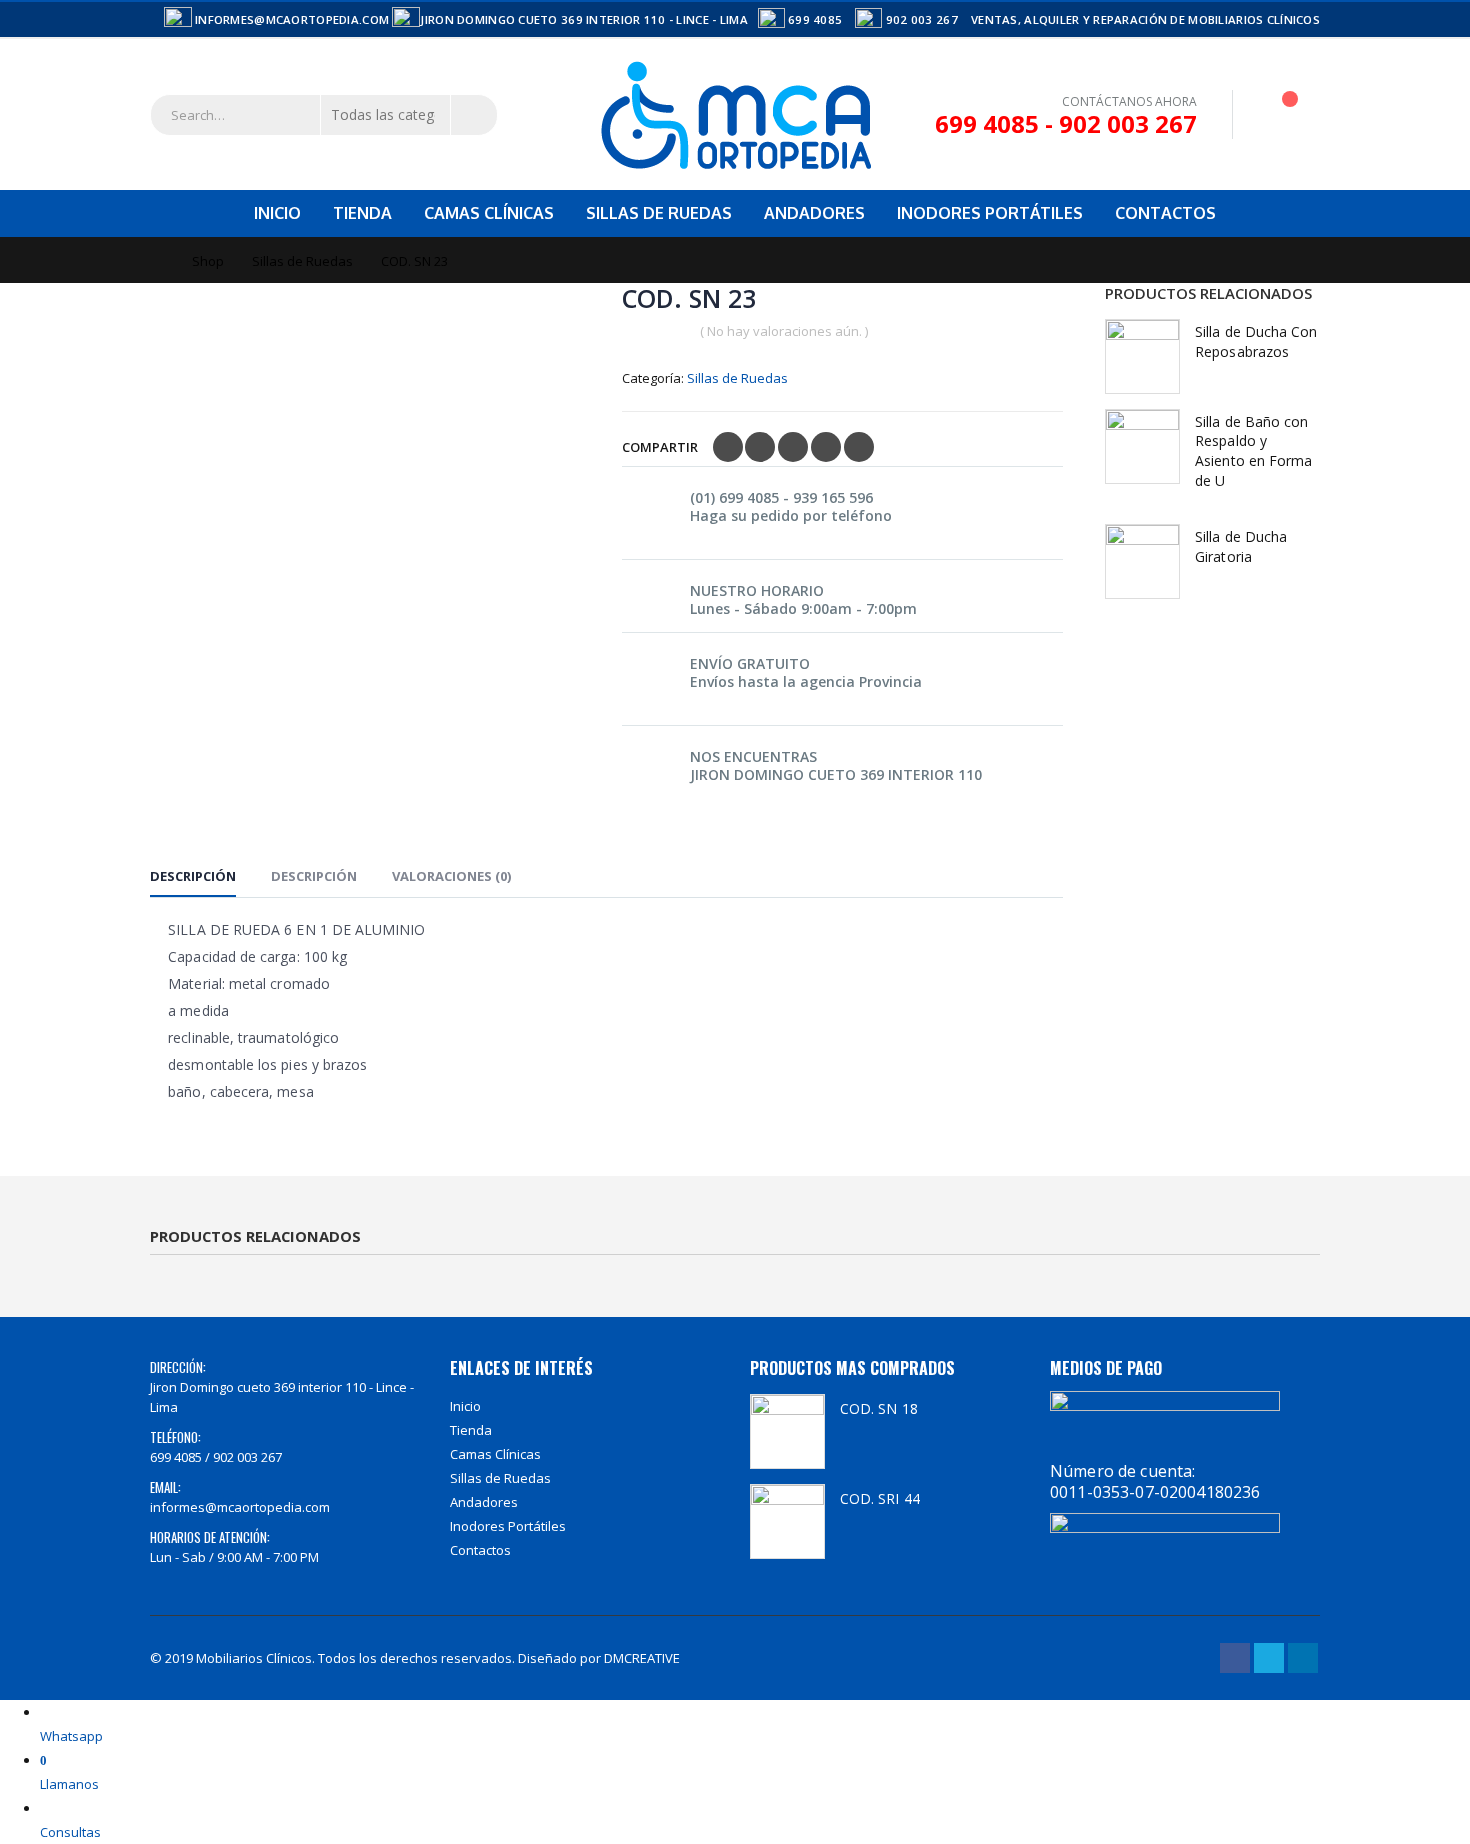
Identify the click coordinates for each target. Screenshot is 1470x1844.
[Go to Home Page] (157, 261)
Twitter (760, 447)
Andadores (814, 213)
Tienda (362, 213)
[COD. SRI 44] (787, 1521)
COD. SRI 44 (880, 1498)
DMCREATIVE (642, 1658)
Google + (826, 447)
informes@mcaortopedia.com (240, 1507)
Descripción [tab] (193, 876)
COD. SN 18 (879, 1408)
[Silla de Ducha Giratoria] (1142, 561)
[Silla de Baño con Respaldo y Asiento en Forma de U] (1142, 446)
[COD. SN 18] (787, 1431)
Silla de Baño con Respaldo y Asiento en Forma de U (1253, 451)
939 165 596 (833, 497)
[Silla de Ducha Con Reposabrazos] (1142, 356)
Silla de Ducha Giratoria (1241, 546)
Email (859, 447)
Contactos (1165, 213)
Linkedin (1303, 1658)
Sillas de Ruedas (659, 213)
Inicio (277, 213)
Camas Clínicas (489, 213)
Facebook (728, 447)
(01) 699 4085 (734, 497)
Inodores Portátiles (990, 213)
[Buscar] (474, 115)
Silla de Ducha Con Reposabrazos (1256, 341)
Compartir (660, 447)
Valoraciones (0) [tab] (451, 876)
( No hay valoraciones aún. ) (784, 331)
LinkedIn (793, 447)
